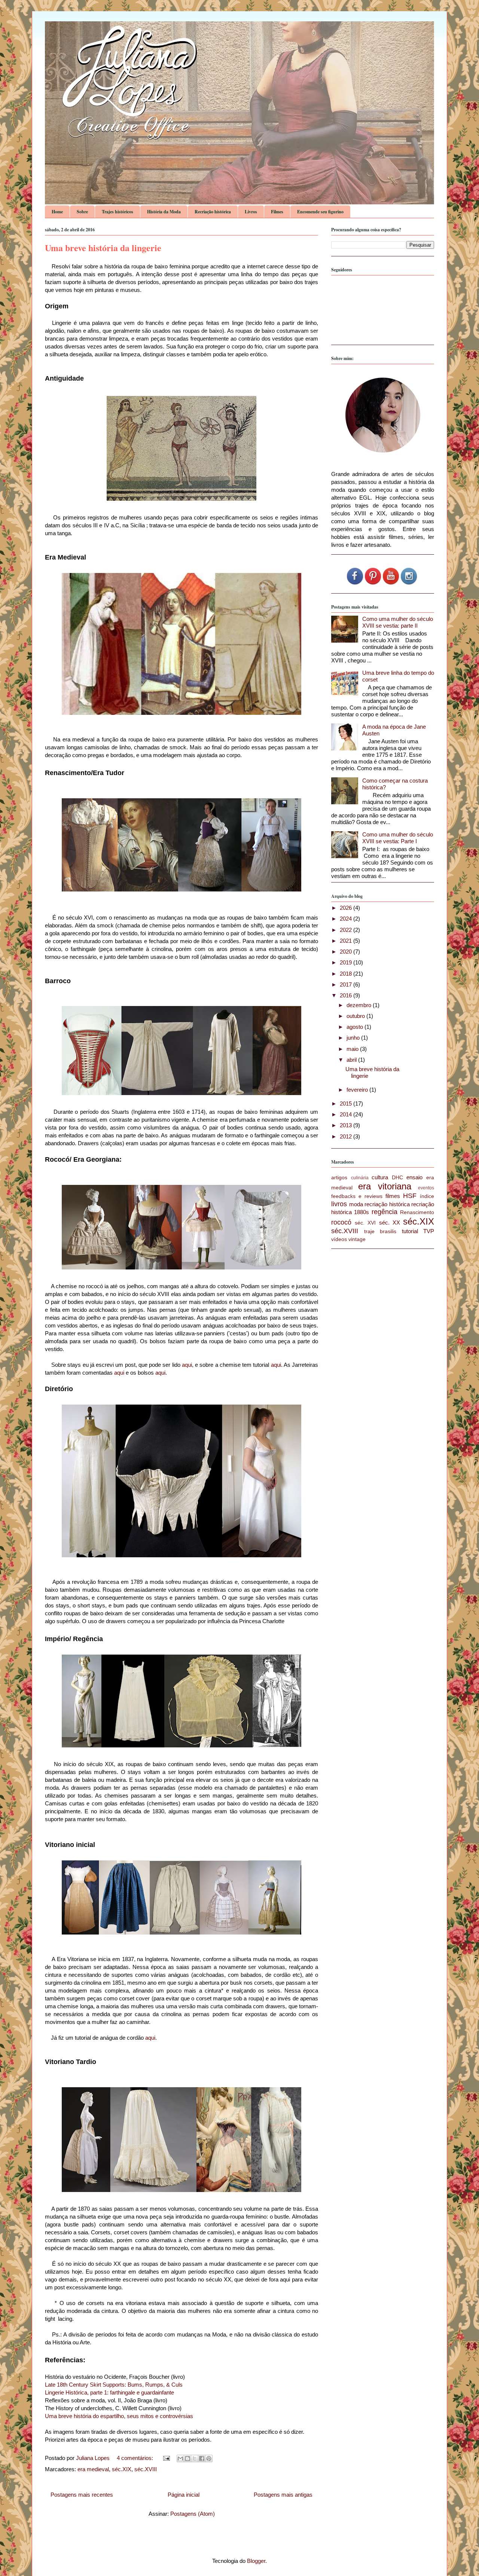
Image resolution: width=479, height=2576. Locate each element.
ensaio (414, 1177)
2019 (347, 962)
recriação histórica (387, 1204)
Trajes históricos (118, 212)
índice (427, 1196)
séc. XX (390, 1223)
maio (353, 1049)
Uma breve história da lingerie (103, 248)
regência (385, 1212)
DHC (397, 1178)
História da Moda (164, 212)
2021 (347, 941)
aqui (187, 1365)
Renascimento (417, 1212)
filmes (393, 1196)
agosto (356, 1027)
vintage (357, 1239)
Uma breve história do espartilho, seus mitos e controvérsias (119, 2416)
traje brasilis (380, 1231)
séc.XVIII (146, 2469)
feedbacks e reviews (357, 1196)
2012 (347, 1136)
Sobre (82, 212)
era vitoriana (385, 1186)
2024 (347, 919)
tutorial (410, 1231)
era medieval (93, 2469)
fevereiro (358, 1090)
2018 (347, 974)
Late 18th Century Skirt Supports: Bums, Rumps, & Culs (114, 2385)
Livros (251, 212)
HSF (410, 1196)
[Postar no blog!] (187, 2458)
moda (356, 1204)
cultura (380, 1177)
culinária (360, 1178)
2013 (347, 1125)
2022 (347, 930)
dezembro (360, 1005)
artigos (339, 1178)
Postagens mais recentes (82, 2495)
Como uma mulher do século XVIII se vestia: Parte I (398, 838)
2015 (347, 1103)
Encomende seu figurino (320, 212)
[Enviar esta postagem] (166, 2458)
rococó (341, 1222)
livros (339, 1204)
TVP (429, 1231)
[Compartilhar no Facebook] (202, 2458)
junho (354, 1038)
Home (57, 212)
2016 (347, 995)
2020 (347, 952)
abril (352, 1060)
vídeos (339, 1239)
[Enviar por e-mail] (180, 2458)
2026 (347, 908)
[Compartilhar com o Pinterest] (209, 2458)
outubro (356, 1016)
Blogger (256, 2561)
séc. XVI (365, 1223)
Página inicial (184, 2495)
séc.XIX (122, 2469)
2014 (347, 1114)
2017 (347, 984)
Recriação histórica (213, 212)
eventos (426, 1188)
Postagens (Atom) (193, 2514)
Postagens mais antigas (283, 2495)
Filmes (277, 212)
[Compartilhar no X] (195, 2458)
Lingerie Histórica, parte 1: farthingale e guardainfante (110, 2392)
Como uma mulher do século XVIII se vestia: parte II (398, 622)
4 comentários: (136, 2458)
